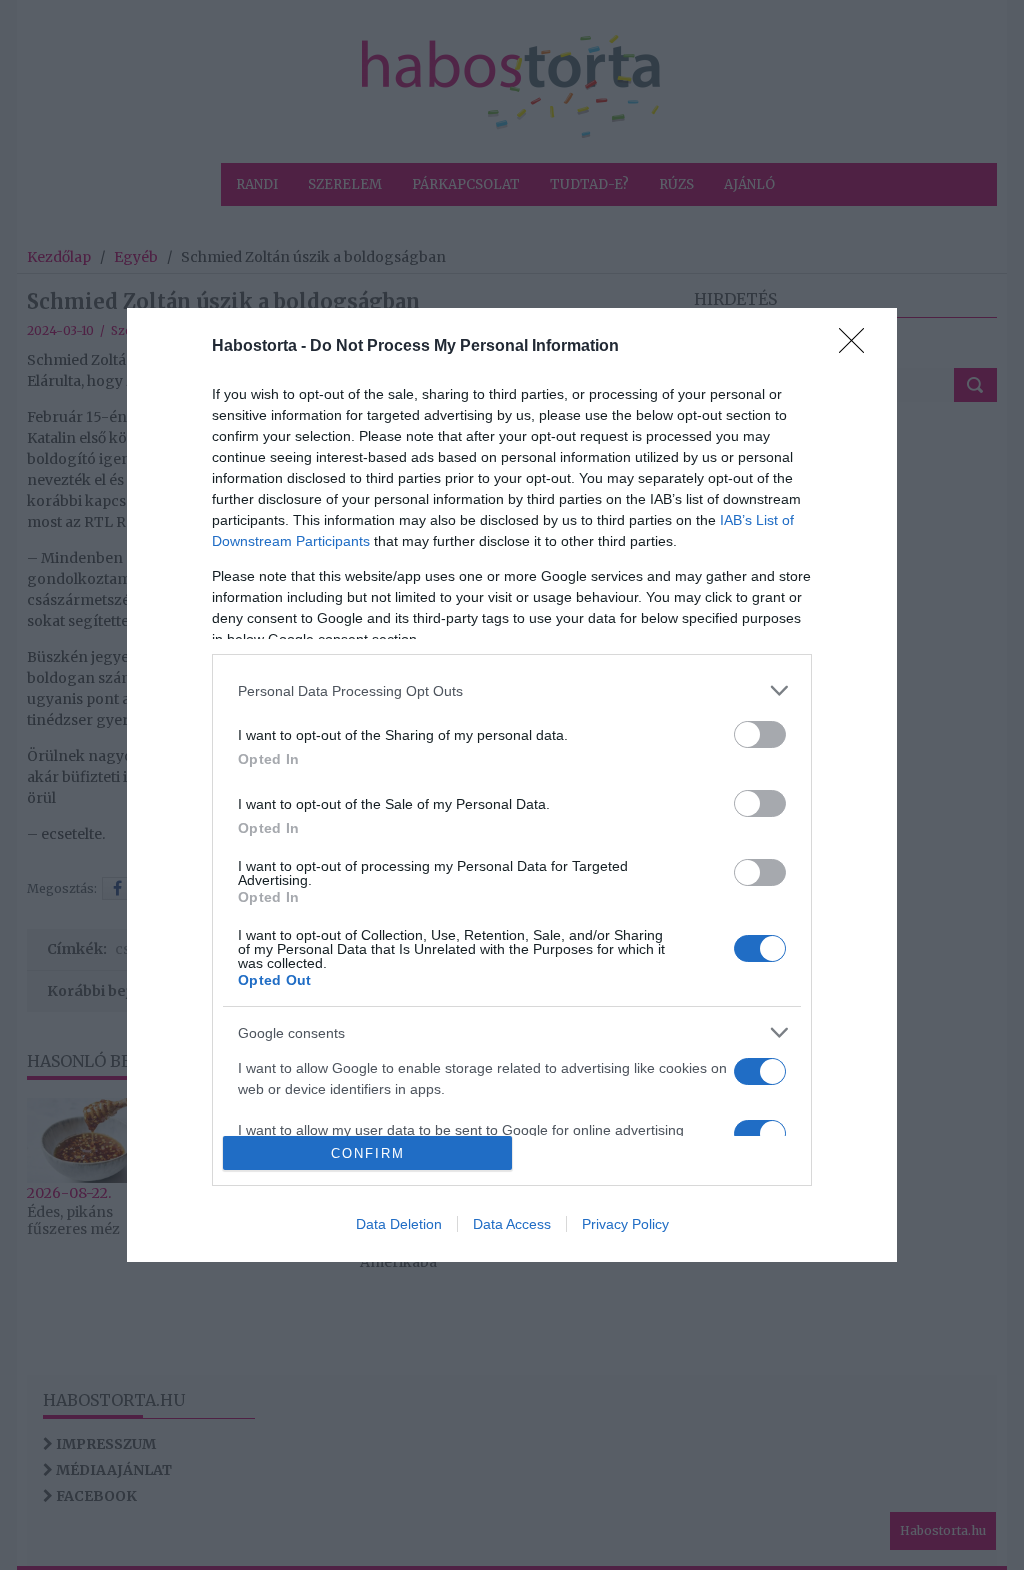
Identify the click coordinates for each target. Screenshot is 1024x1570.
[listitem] (512, 690)
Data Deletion (399, 1224)
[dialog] (512, 785)
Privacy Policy (625, 1224)
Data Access (512, 1224)
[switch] (760, 734)
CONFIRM (368, 1153)
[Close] (858, 347)
